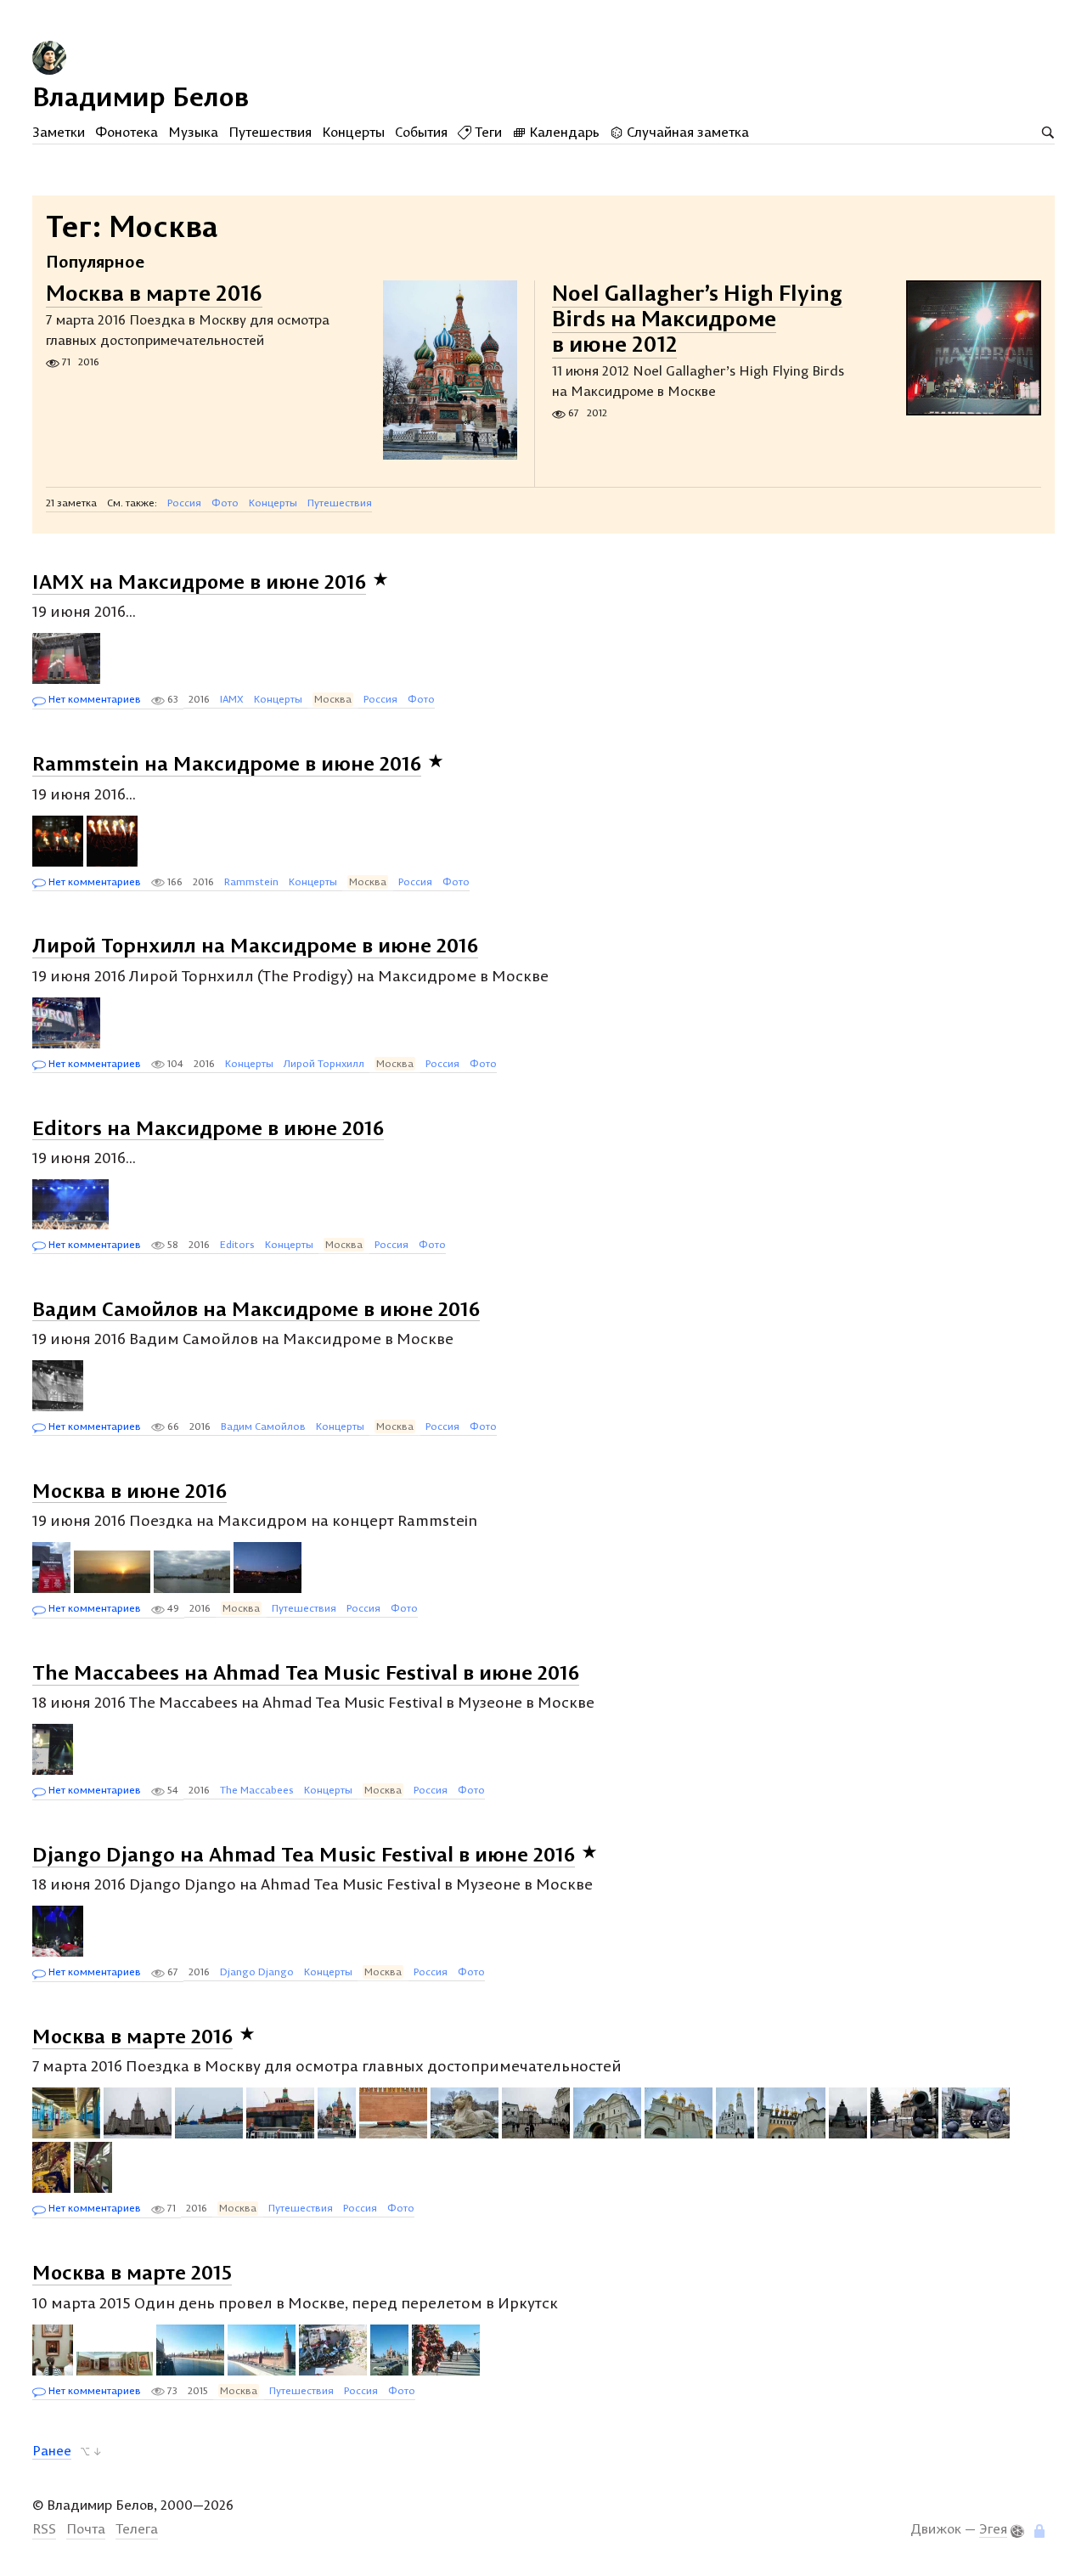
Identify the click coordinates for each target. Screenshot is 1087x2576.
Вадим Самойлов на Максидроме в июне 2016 (256, 1308)
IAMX (232, 699)
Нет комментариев (93, 699)
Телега (137, 2528)
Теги (487, 132)
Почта (86, 2528)
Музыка (193, 132)
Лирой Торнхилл (324, 1063)
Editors (237, 1244)
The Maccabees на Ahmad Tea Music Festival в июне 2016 (306, 1672)
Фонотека (127, 132)
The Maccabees (257, 1790)
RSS (44, 2528)
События (421, 132)
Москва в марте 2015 (132, 2272)
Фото (225, 503)
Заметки (59, 132)
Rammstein (251, 881)
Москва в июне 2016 (130, 1489)
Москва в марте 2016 (154, 293)
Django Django (257, 1972)
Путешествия (270, 132)
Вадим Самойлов (263, 1426)
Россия (184, 503)
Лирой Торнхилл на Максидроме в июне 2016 (255, 945)
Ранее (52, 2450)
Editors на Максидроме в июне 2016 (208, 1127)
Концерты (353, 132)
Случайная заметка (686, 132)
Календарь (563, 132)
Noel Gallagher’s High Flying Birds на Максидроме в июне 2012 (697, 318)
